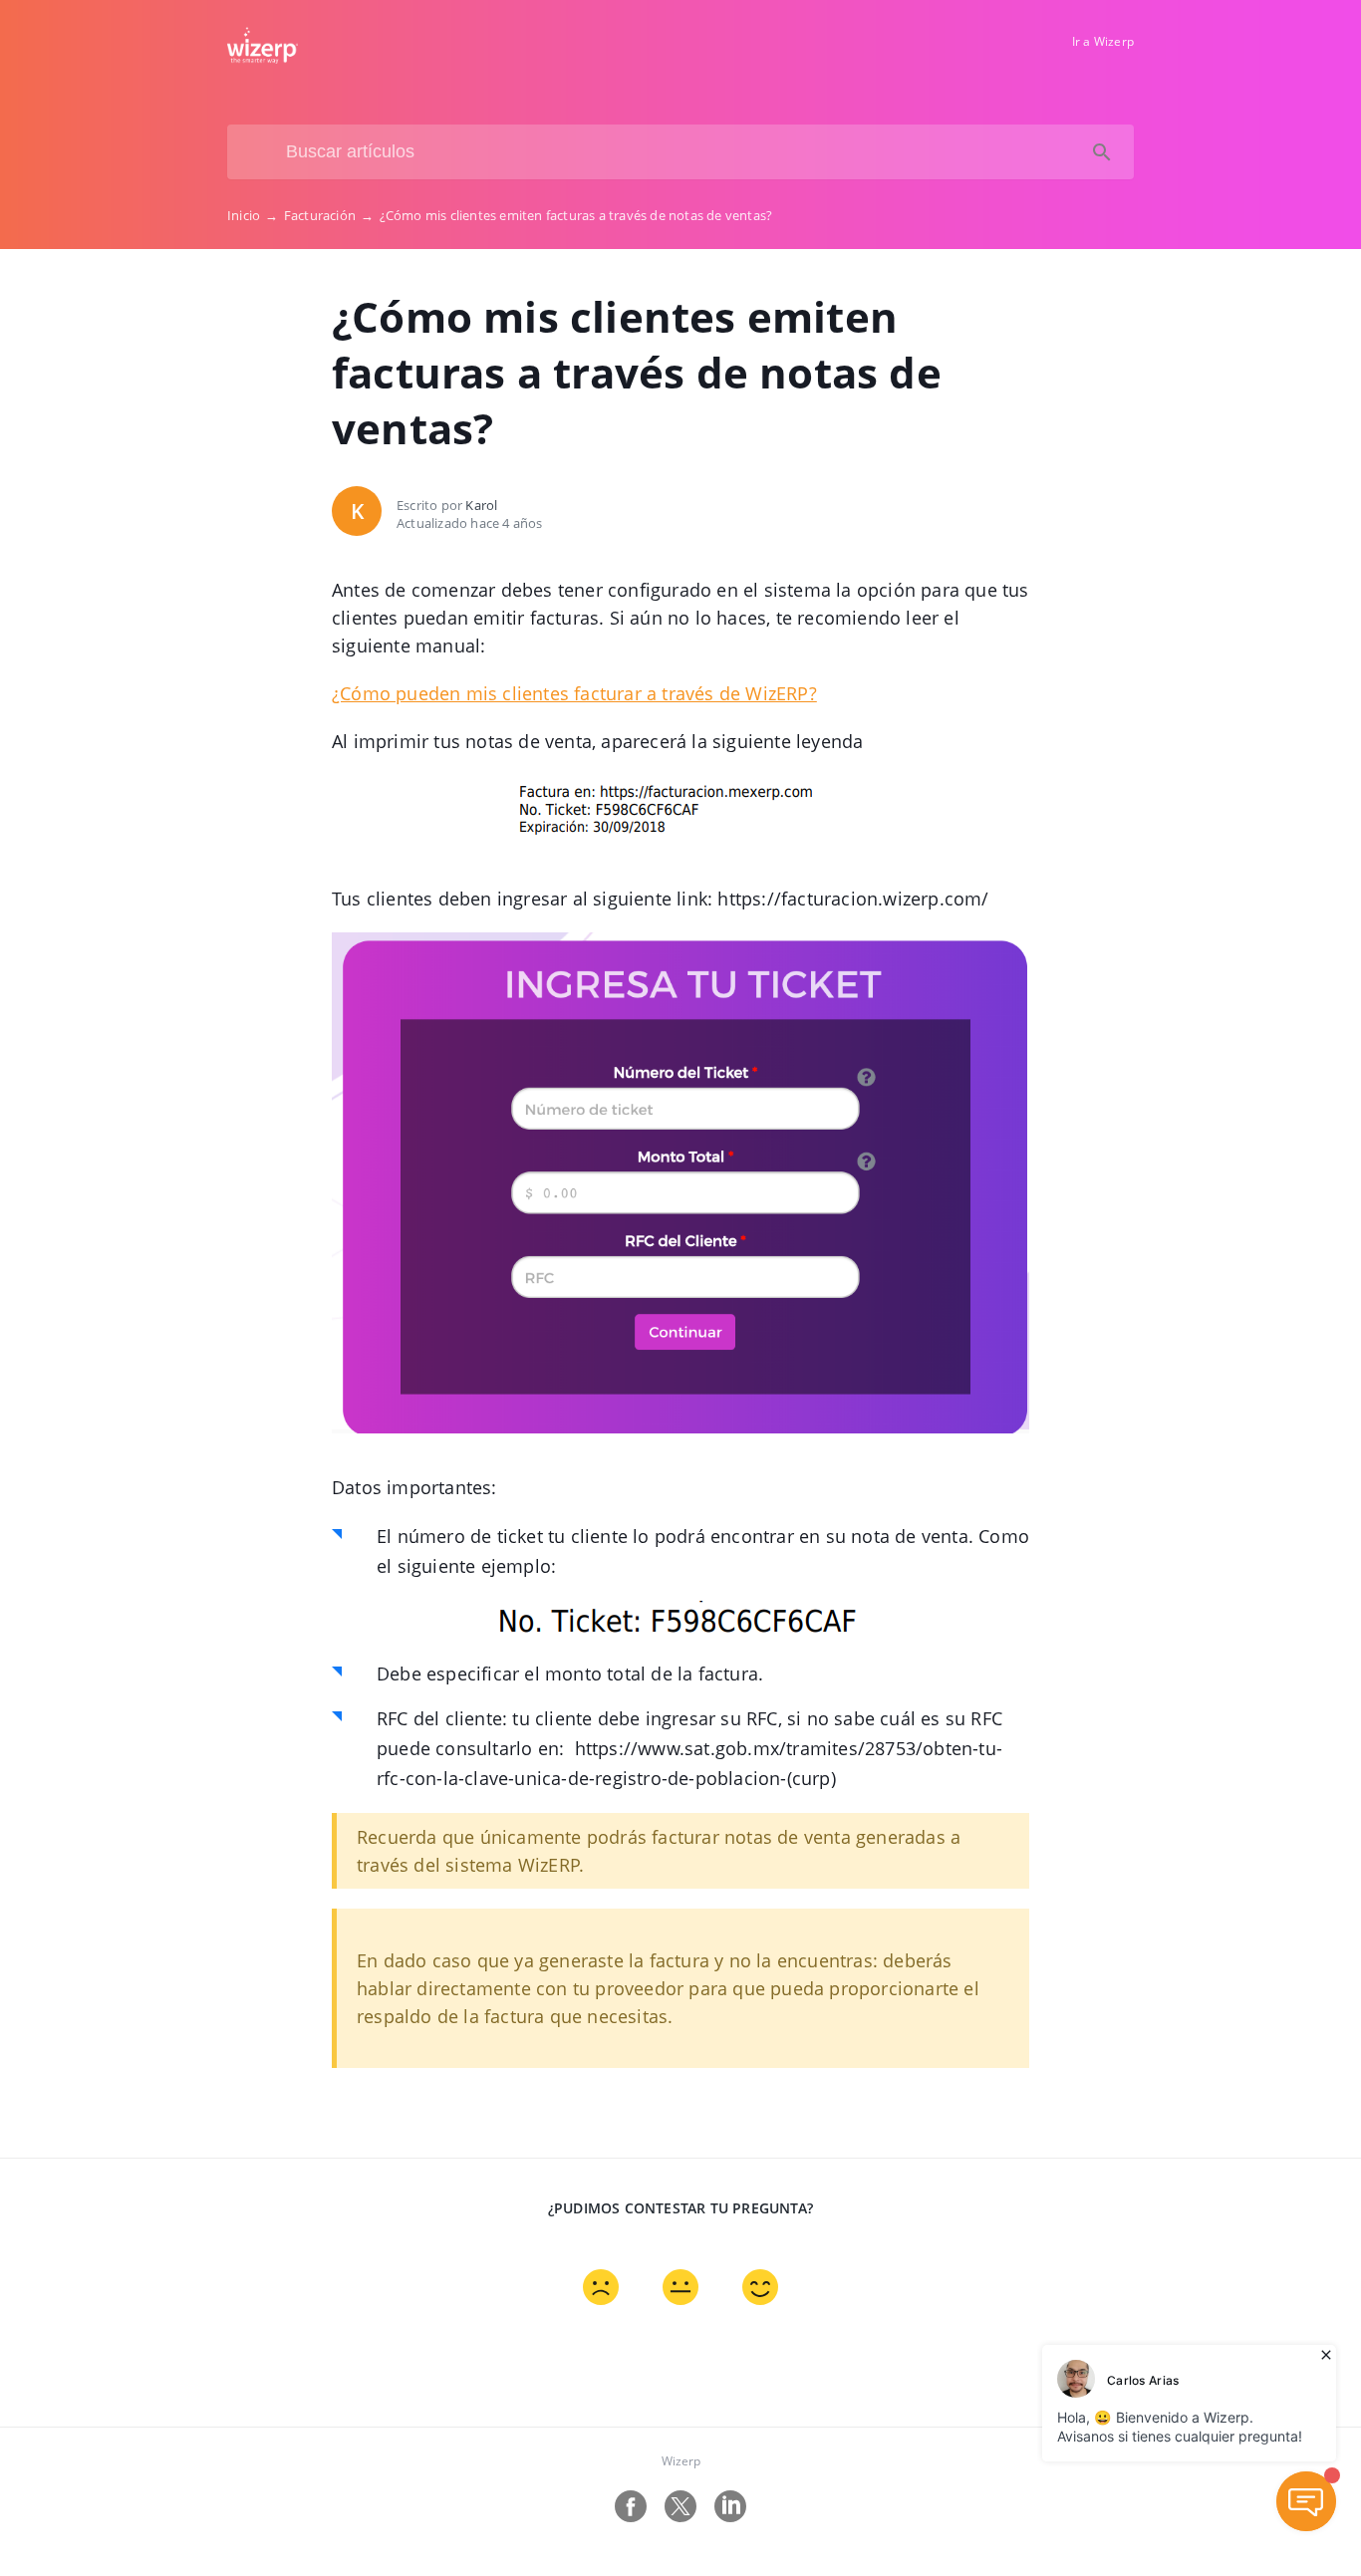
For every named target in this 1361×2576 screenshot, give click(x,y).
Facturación (329, 215)
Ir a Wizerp (1103, 41)
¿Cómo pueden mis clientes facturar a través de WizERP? (574, 693)
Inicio (253, 215)
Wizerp (681, 2461)
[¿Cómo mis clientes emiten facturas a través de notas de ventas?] (263, 58)
